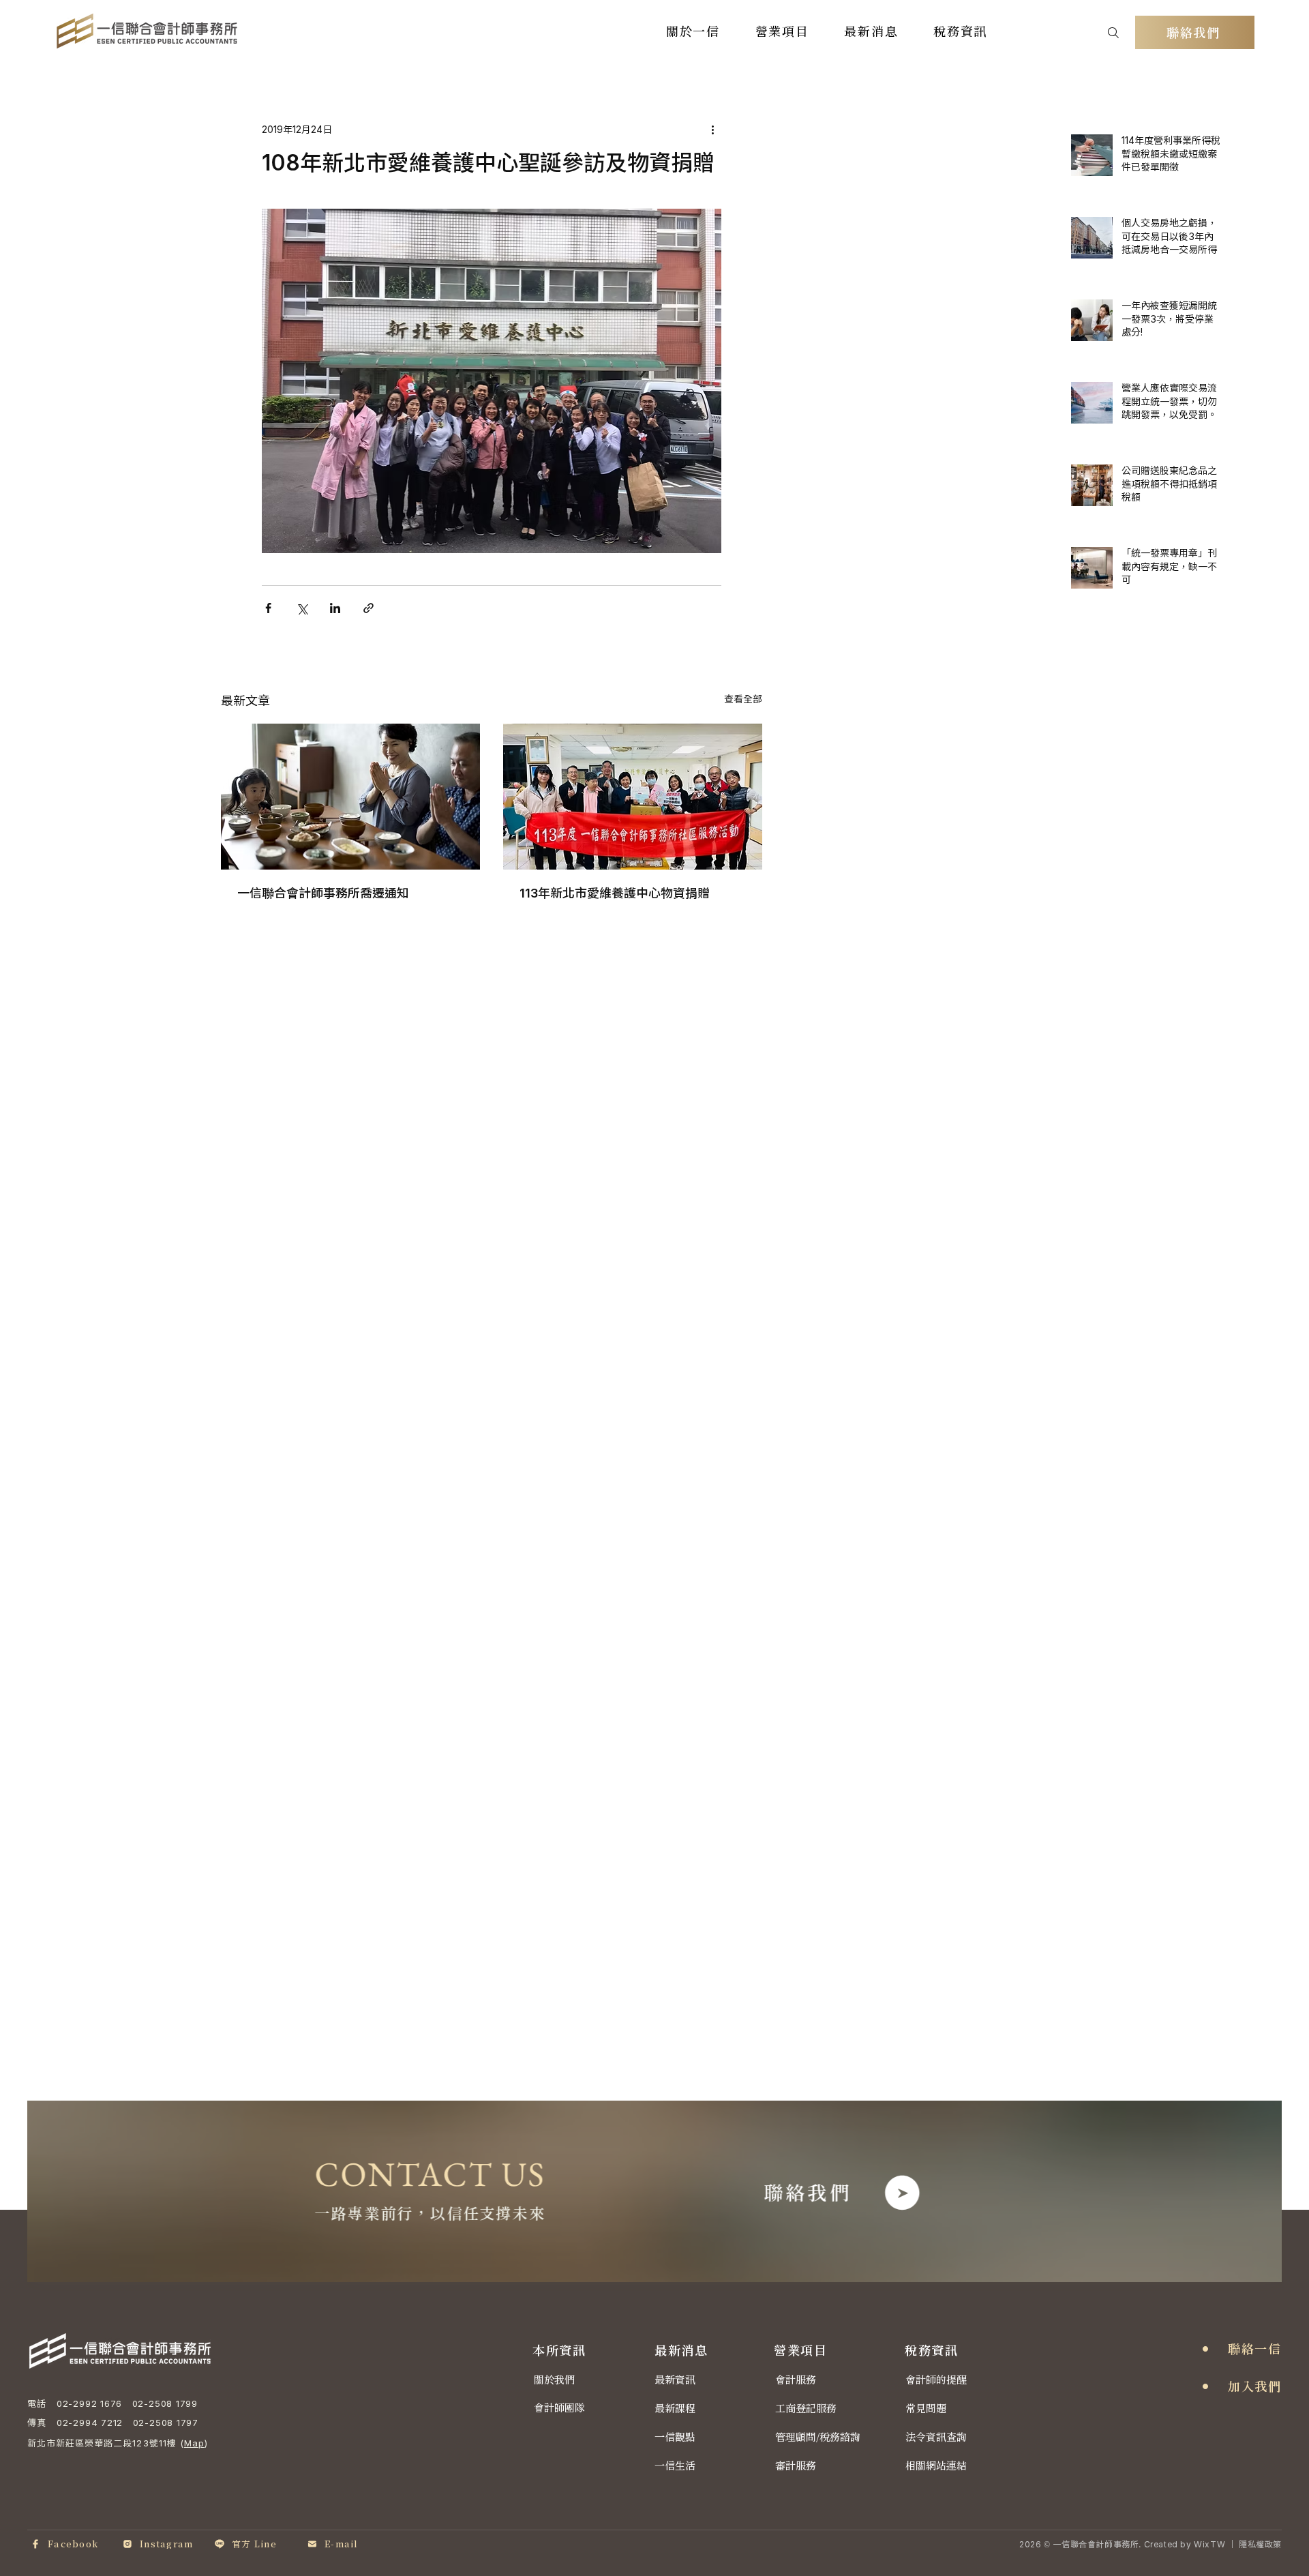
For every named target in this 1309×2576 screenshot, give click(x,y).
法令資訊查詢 (936, 2437)
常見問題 (926, 2409)
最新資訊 (675, 2380)
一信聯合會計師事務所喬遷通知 (323, 893)
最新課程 (675, 2409)
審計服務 (796, 2466)
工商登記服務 (806, 2409)
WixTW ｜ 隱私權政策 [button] (1238, 2544)
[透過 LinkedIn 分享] (335, 608)
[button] (693, 31)
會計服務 (796, 2380)
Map (194, 2443)
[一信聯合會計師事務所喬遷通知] (350, 797)
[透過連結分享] (368, 608)
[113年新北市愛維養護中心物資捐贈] (633, 797)
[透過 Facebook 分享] (268, 608)
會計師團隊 (559, 2408)
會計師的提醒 (936, 2380)
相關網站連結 (936, 2466)
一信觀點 (675, 2437)
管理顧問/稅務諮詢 (818, 2437)
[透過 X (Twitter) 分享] (302, 608)
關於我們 (554, 2380)
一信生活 (675, 2466)
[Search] (1113, 32)
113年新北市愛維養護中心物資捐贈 (615, 893)
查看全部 (743, 699)
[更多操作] (713, 129)
